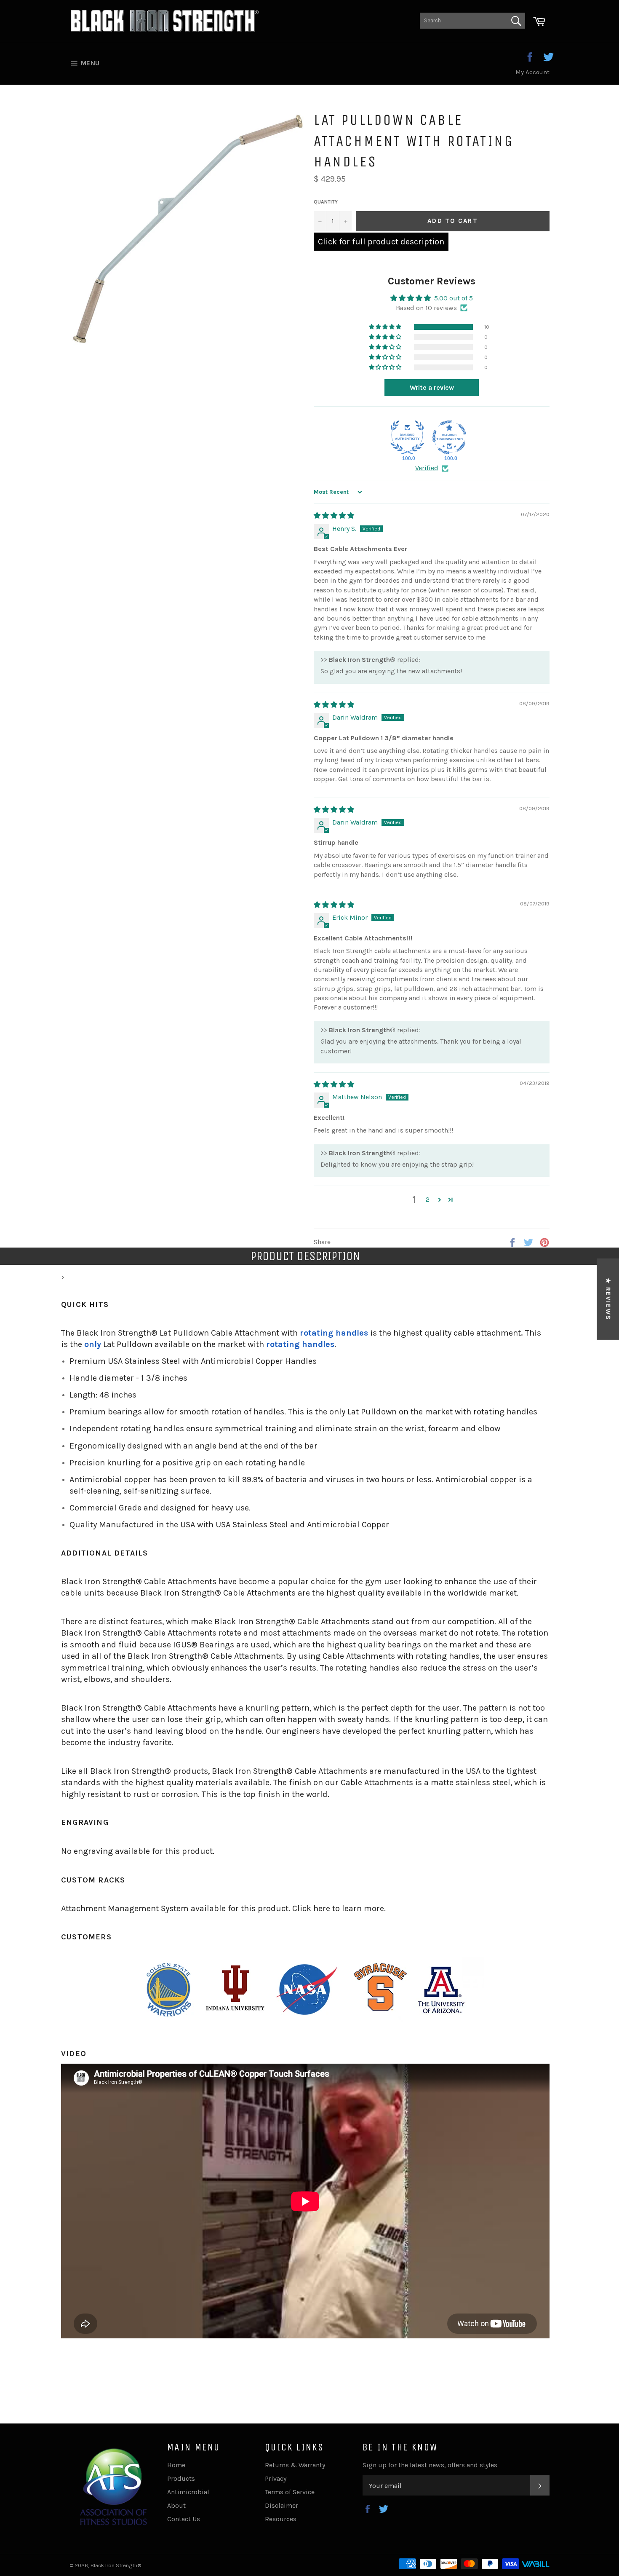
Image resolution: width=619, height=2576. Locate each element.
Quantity (326, 202)
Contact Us (184, 2519)
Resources (281, 2519)
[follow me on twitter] (548, 58)
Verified (427, 468)
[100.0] (407, 437)
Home (176, 2465)
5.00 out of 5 (454, 298)
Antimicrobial (188, 2492)
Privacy (276, 2478)
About (176, 2505)
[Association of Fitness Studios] (114, 2524)
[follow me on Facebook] (530, 58)
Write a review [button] (432, 387)
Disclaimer (281, 2505)
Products (181, 2478)
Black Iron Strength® (116, 2565)
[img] (334, 515)
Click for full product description (381, 242)
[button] (386, 327)
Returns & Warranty (295, 2465)
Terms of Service (290, 2492)
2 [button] (428, 1199)
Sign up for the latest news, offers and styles (430, 2465)
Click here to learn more (338, 1908)
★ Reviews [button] (608, 1299)
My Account (532, 72)
